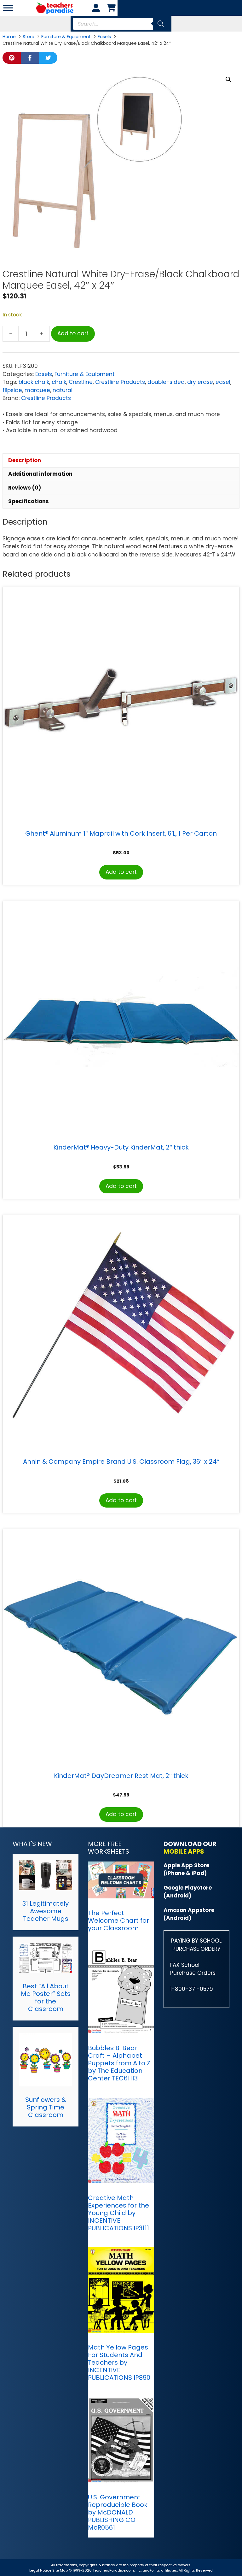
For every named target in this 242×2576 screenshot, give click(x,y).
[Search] (161, 24)
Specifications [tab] (29, 501)
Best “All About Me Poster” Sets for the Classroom (46, 1997)
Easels (44, 374)
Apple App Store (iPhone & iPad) (186, 1869)
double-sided (166, 382)
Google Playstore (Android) (188, 1892)
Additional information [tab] (40, 474)
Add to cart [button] (121, 872)
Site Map (60, 2570)
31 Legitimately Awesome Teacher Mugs (46, 1911)
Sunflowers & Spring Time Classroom (46, 2107)
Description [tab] (25, 460)
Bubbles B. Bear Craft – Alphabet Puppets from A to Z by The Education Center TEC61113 (119, 2063)
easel (223, 382)
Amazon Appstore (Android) (189, 1914)
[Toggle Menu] (8, 8)
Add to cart (73, 333)
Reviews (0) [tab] (25, 488)
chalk (59, 382)
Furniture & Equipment (85, 374)
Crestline (81, 382)
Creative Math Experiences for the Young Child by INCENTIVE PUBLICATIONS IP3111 (118, 2213)
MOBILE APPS (184, 1851)
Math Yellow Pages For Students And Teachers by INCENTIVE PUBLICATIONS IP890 (119, 2362)
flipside (12, 390)
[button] (228, 79)
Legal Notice (40, 2570)
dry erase (200, 382)
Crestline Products (120, 382)
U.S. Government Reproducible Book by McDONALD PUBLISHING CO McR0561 (118, 2512)
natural (63, 390)
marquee (37, 390)
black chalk (34, 382)
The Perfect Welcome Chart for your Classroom (118, 1920)
